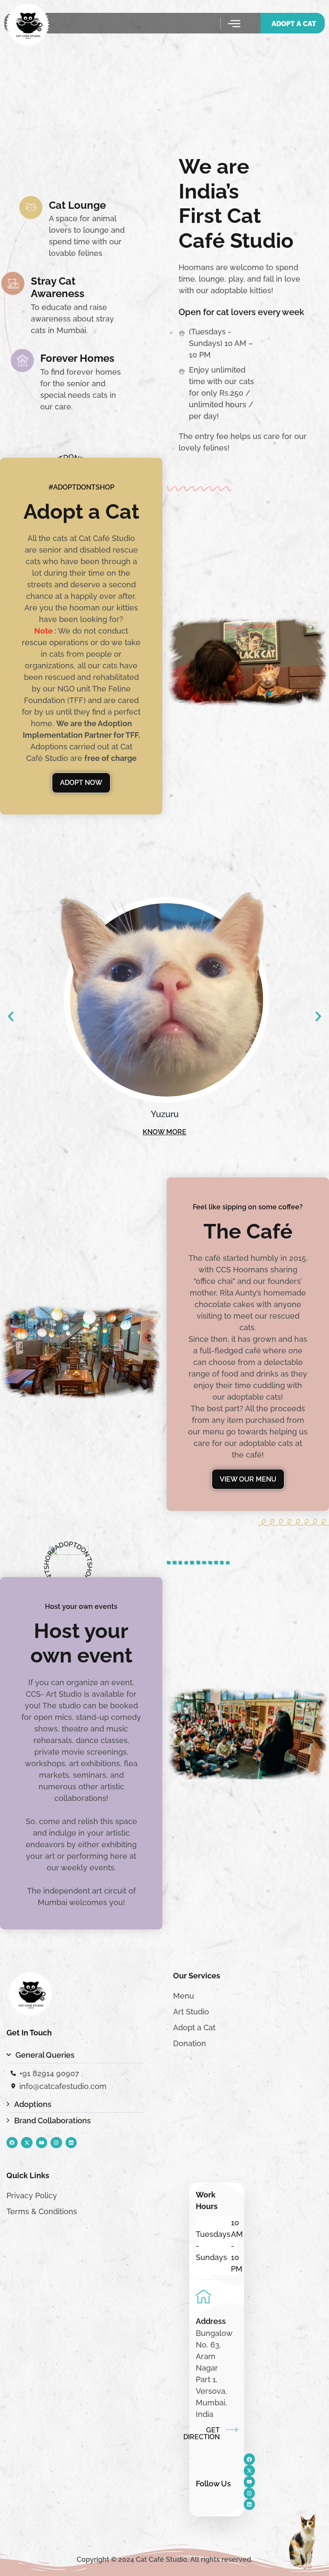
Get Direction (202, 2433)
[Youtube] (42, 2143)
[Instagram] (56, 2143)
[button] (11, 1016)
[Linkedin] (71, 2143)
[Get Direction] (232, 2429)
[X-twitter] (27, 2143)
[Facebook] (12, 2143)
